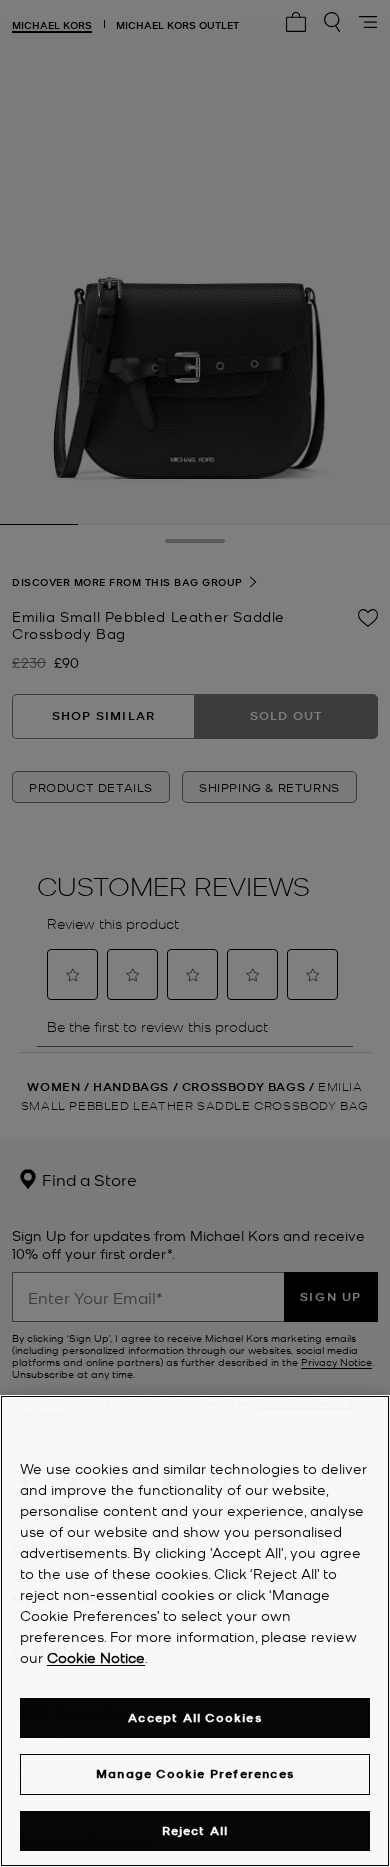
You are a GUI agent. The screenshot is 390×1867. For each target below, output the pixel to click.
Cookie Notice (96, 1657)
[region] (195, 1631)
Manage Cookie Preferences (195, 1773)
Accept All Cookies (195, 1717)
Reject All (195, 1830)
